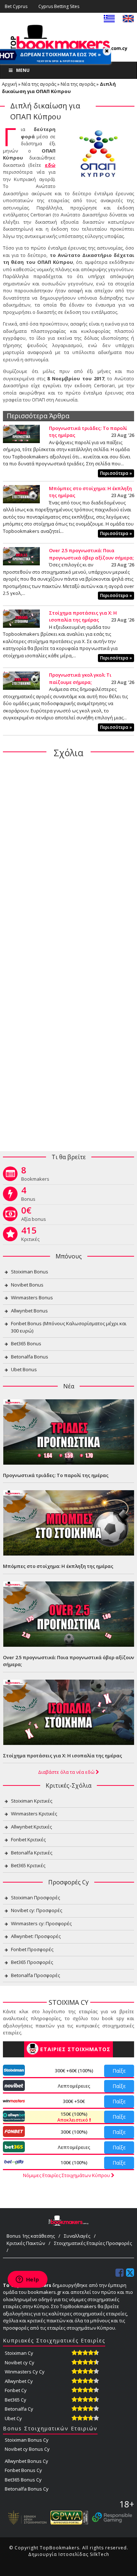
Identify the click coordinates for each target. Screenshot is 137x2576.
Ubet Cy (13, 2418)
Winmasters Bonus (32, 1297)
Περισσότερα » (116, 473)
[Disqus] (68, 858)
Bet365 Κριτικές (28, 1865)
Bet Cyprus (16, 6)
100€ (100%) (74, 2162)
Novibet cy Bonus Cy (27, 2449)
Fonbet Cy (16, 2390)
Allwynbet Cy (19, 2381)
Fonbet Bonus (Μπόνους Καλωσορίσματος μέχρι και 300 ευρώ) (69, 1327)
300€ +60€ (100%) (74, 2071)
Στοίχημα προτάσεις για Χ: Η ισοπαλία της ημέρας (83, 616)
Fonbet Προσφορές (32, 1949)
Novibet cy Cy (20, 2362)
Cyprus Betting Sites (59, 6)
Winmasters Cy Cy (25, 2372)
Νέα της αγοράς (39, 84)
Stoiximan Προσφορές (35, 1898)
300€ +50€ (74, 2101)
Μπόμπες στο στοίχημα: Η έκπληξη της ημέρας (58, 1566)
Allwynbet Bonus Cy (26, 2461)
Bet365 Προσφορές (32, 1962)
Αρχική (9, 84)
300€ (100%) (74, 2132)
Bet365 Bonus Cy (23, 2480)
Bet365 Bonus (26, 1343)
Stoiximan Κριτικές (32, 1801)
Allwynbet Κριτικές (31, 1827)
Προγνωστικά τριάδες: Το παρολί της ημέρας (56, 1475)
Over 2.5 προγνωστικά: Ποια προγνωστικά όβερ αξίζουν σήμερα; (91, 554)
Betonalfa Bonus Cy (27, 2489)
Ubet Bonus (24, 1369)
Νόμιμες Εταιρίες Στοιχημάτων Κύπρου (67, 2175)
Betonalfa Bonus (30, 1357)
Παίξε (119, 2071)
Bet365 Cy (16, 2400)
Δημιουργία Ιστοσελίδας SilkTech (69, 2554)
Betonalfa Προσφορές (35, 1975)
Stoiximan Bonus (30, 1272)
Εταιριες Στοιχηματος (75, 2049)
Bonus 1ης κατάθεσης (31, 2236)
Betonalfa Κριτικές (32, 1853)
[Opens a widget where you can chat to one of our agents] (27, 2280)
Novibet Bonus (27, 1285)
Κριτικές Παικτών (26, 2243)
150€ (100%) (73, 2117)
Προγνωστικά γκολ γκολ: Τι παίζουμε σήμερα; (80, 678)
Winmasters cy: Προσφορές (41, 1923)
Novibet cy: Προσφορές (37, 1910)
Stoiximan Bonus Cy (27, 2440)
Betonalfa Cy (19, 2409)
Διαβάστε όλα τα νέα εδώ (67, 1772)
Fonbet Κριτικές (28, 1839)
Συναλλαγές (77, 2236)
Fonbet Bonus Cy (23, 2470)
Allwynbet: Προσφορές (36, 1936)
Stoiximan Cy (19, 2353)
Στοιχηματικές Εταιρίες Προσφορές (93, 2243)
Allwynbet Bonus (29, 1311)
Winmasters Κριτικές (34, 1814)
